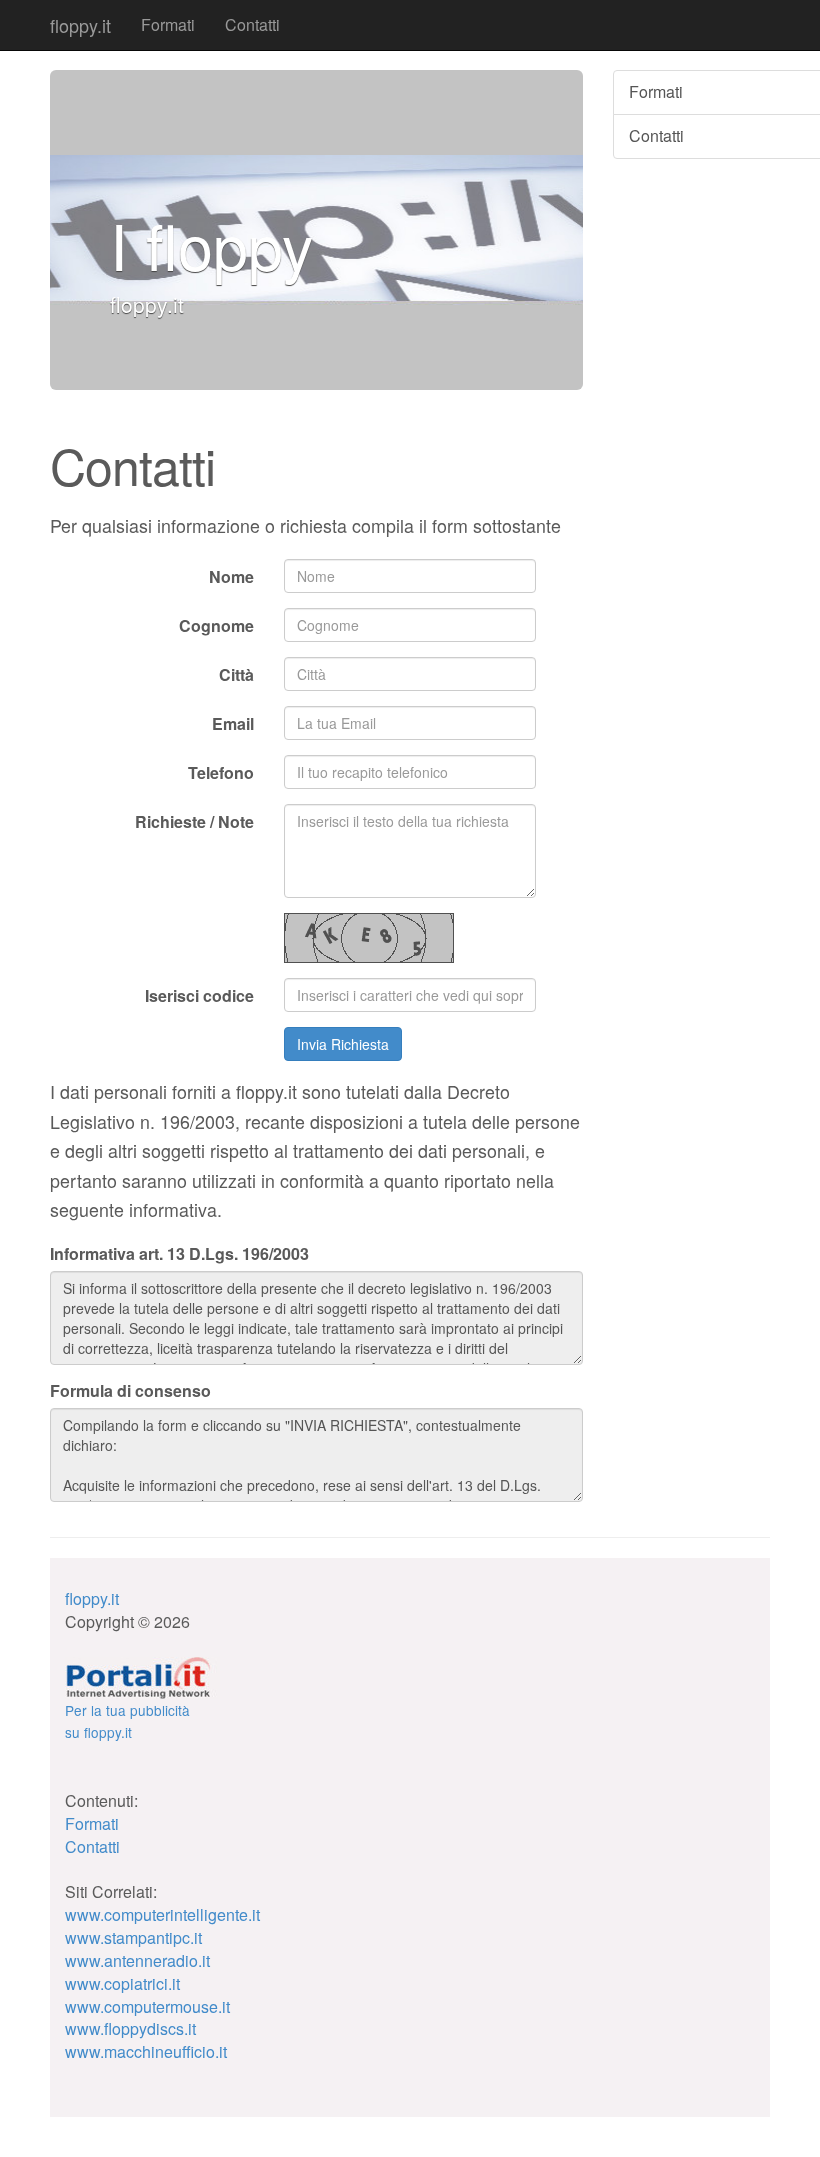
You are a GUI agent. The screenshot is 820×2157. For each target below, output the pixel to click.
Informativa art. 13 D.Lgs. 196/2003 (179, 1254)
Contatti (252, 24)
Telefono (221, 772)
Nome (231, 576)
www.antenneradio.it (137, 1960)
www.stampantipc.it (133, 1937)
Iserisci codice (199, 995)
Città (236, 674)
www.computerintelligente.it (162, 1914)
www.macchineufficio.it (146, 2051)
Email (233, 723)
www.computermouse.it (147, 2006)
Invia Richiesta (343, 1044)
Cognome (216, 625)
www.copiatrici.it (122, 1983)
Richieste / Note (194, 821)
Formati (168, 24)
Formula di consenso (130, 1391)
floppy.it (80, 25)
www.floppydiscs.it (130, 2028)
